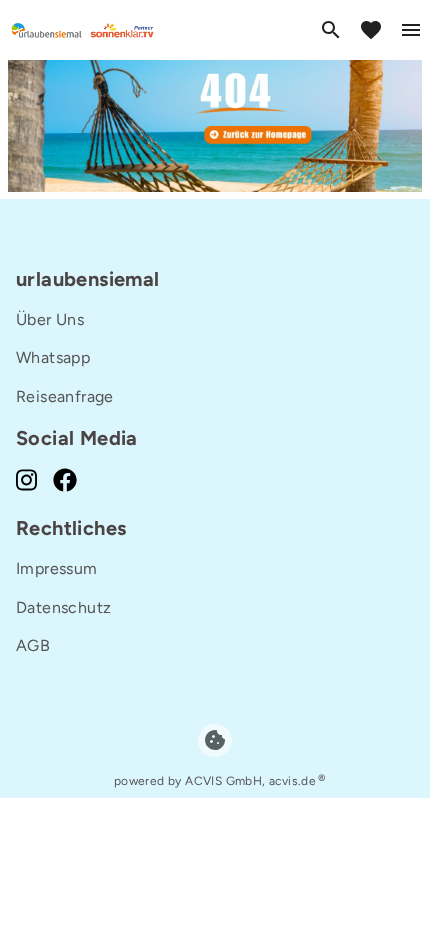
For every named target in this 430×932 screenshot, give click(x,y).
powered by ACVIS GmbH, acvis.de (215, 781)
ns (75, 319)
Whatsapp (53, 357)
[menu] (411, 30)
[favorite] (371, 30)
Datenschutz (63, 607)
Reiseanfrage (65, 396)
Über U (41, 319)
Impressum (57, 568)
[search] (331, 30)
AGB (33, 645)
